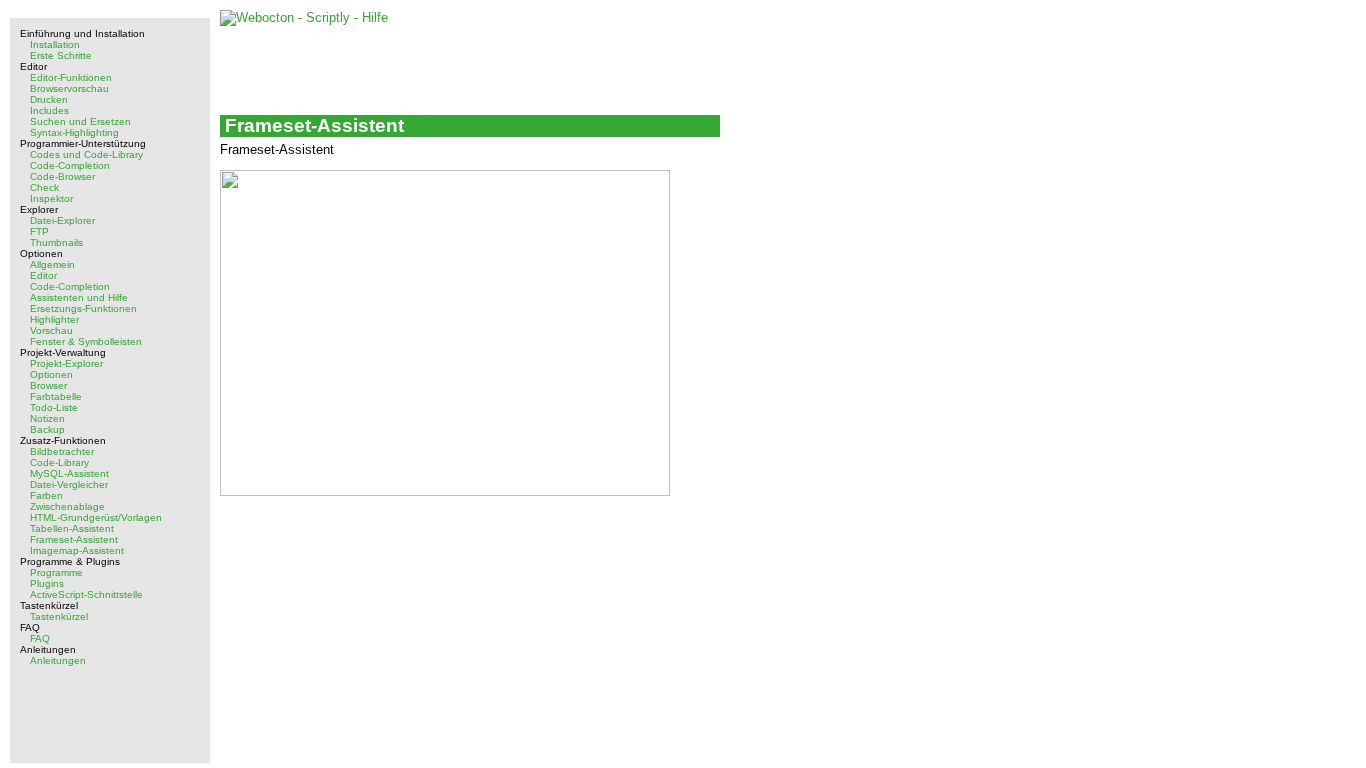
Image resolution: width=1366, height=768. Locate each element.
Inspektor (51, 198)
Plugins (47, 583)
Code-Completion (70, 165)
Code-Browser (62, 176)
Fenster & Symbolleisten (86, 341)
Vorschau (51, 330)
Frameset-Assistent (74, 539)
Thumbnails (56, 242)
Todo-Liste (54, 407)
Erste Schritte (61, 55)
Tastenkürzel (59, 616)
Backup (47, 429)
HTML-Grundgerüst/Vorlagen (96, 517)
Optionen (51, 374)
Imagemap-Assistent (77, 550)
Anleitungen (58, 660)
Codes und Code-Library (86, 154)
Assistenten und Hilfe (79, 297)
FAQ (40, 638)
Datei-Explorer (62, 220)
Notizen (47, 418)
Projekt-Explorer (66, 363)
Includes (49, 110)
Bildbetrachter (62, 451)
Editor (43, 275)
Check (44, 187)
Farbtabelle (56, 396)
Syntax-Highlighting (74, 132)
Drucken (49, 99)
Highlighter (54, 319)
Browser (48, 385)
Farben (46, 495)
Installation (55, 44)
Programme (56, 572)
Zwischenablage (67, 506)
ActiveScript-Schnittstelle (86, 594)
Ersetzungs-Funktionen (83, 308)
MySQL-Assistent (69, 473)
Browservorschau (69, 88)
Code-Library (59, 462)
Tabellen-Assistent (72, 528)
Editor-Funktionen (71, 77)
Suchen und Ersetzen (80, 121)
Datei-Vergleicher (69, 484)
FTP (39, 231)
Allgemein (52, 264)
